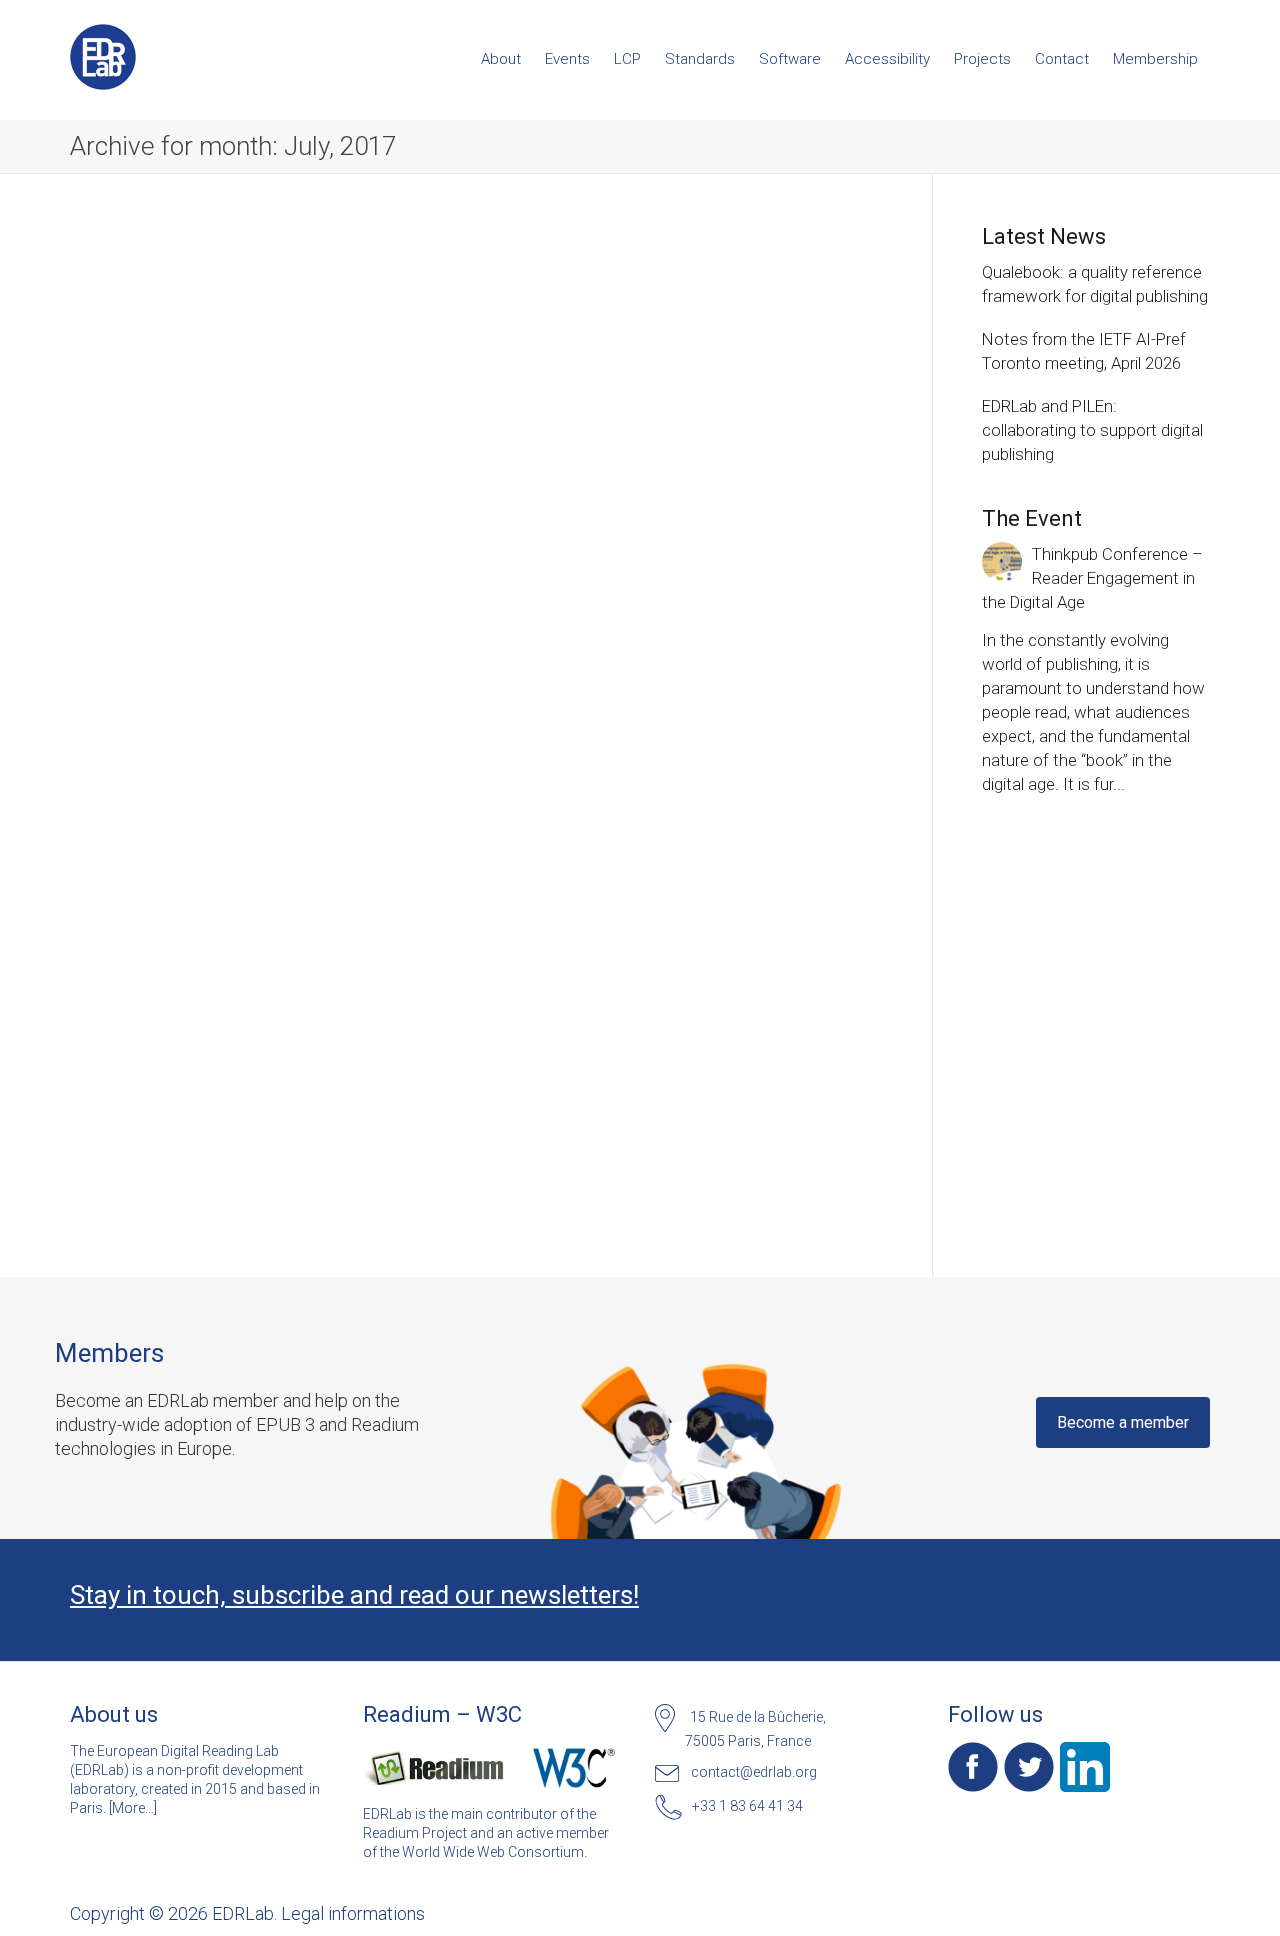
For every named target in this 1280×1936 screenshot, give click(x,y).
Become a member (1123, 1422)
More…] (134, 1808)
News (147, 450)
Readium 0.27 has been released (748, 440)
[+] (196, 356)
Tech (201, 450)
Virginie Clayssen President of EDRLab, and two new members (476, 429)
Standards (700, 59)
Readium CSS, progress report (181, 410)
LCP (627, 59)
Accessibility (887, 59)
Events (567, 59)
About (501, 59)
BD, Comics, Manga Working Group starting (191, 958)
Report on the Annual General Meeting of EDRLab (476, 925)
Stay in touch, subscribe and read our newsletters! (354, 1595)
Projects (982, 59)
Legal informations (353, 1913)
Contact (1062, 59)
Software (790, 59)
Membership (1155, 59)
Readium (175, 450)
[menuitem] (501, 59)
